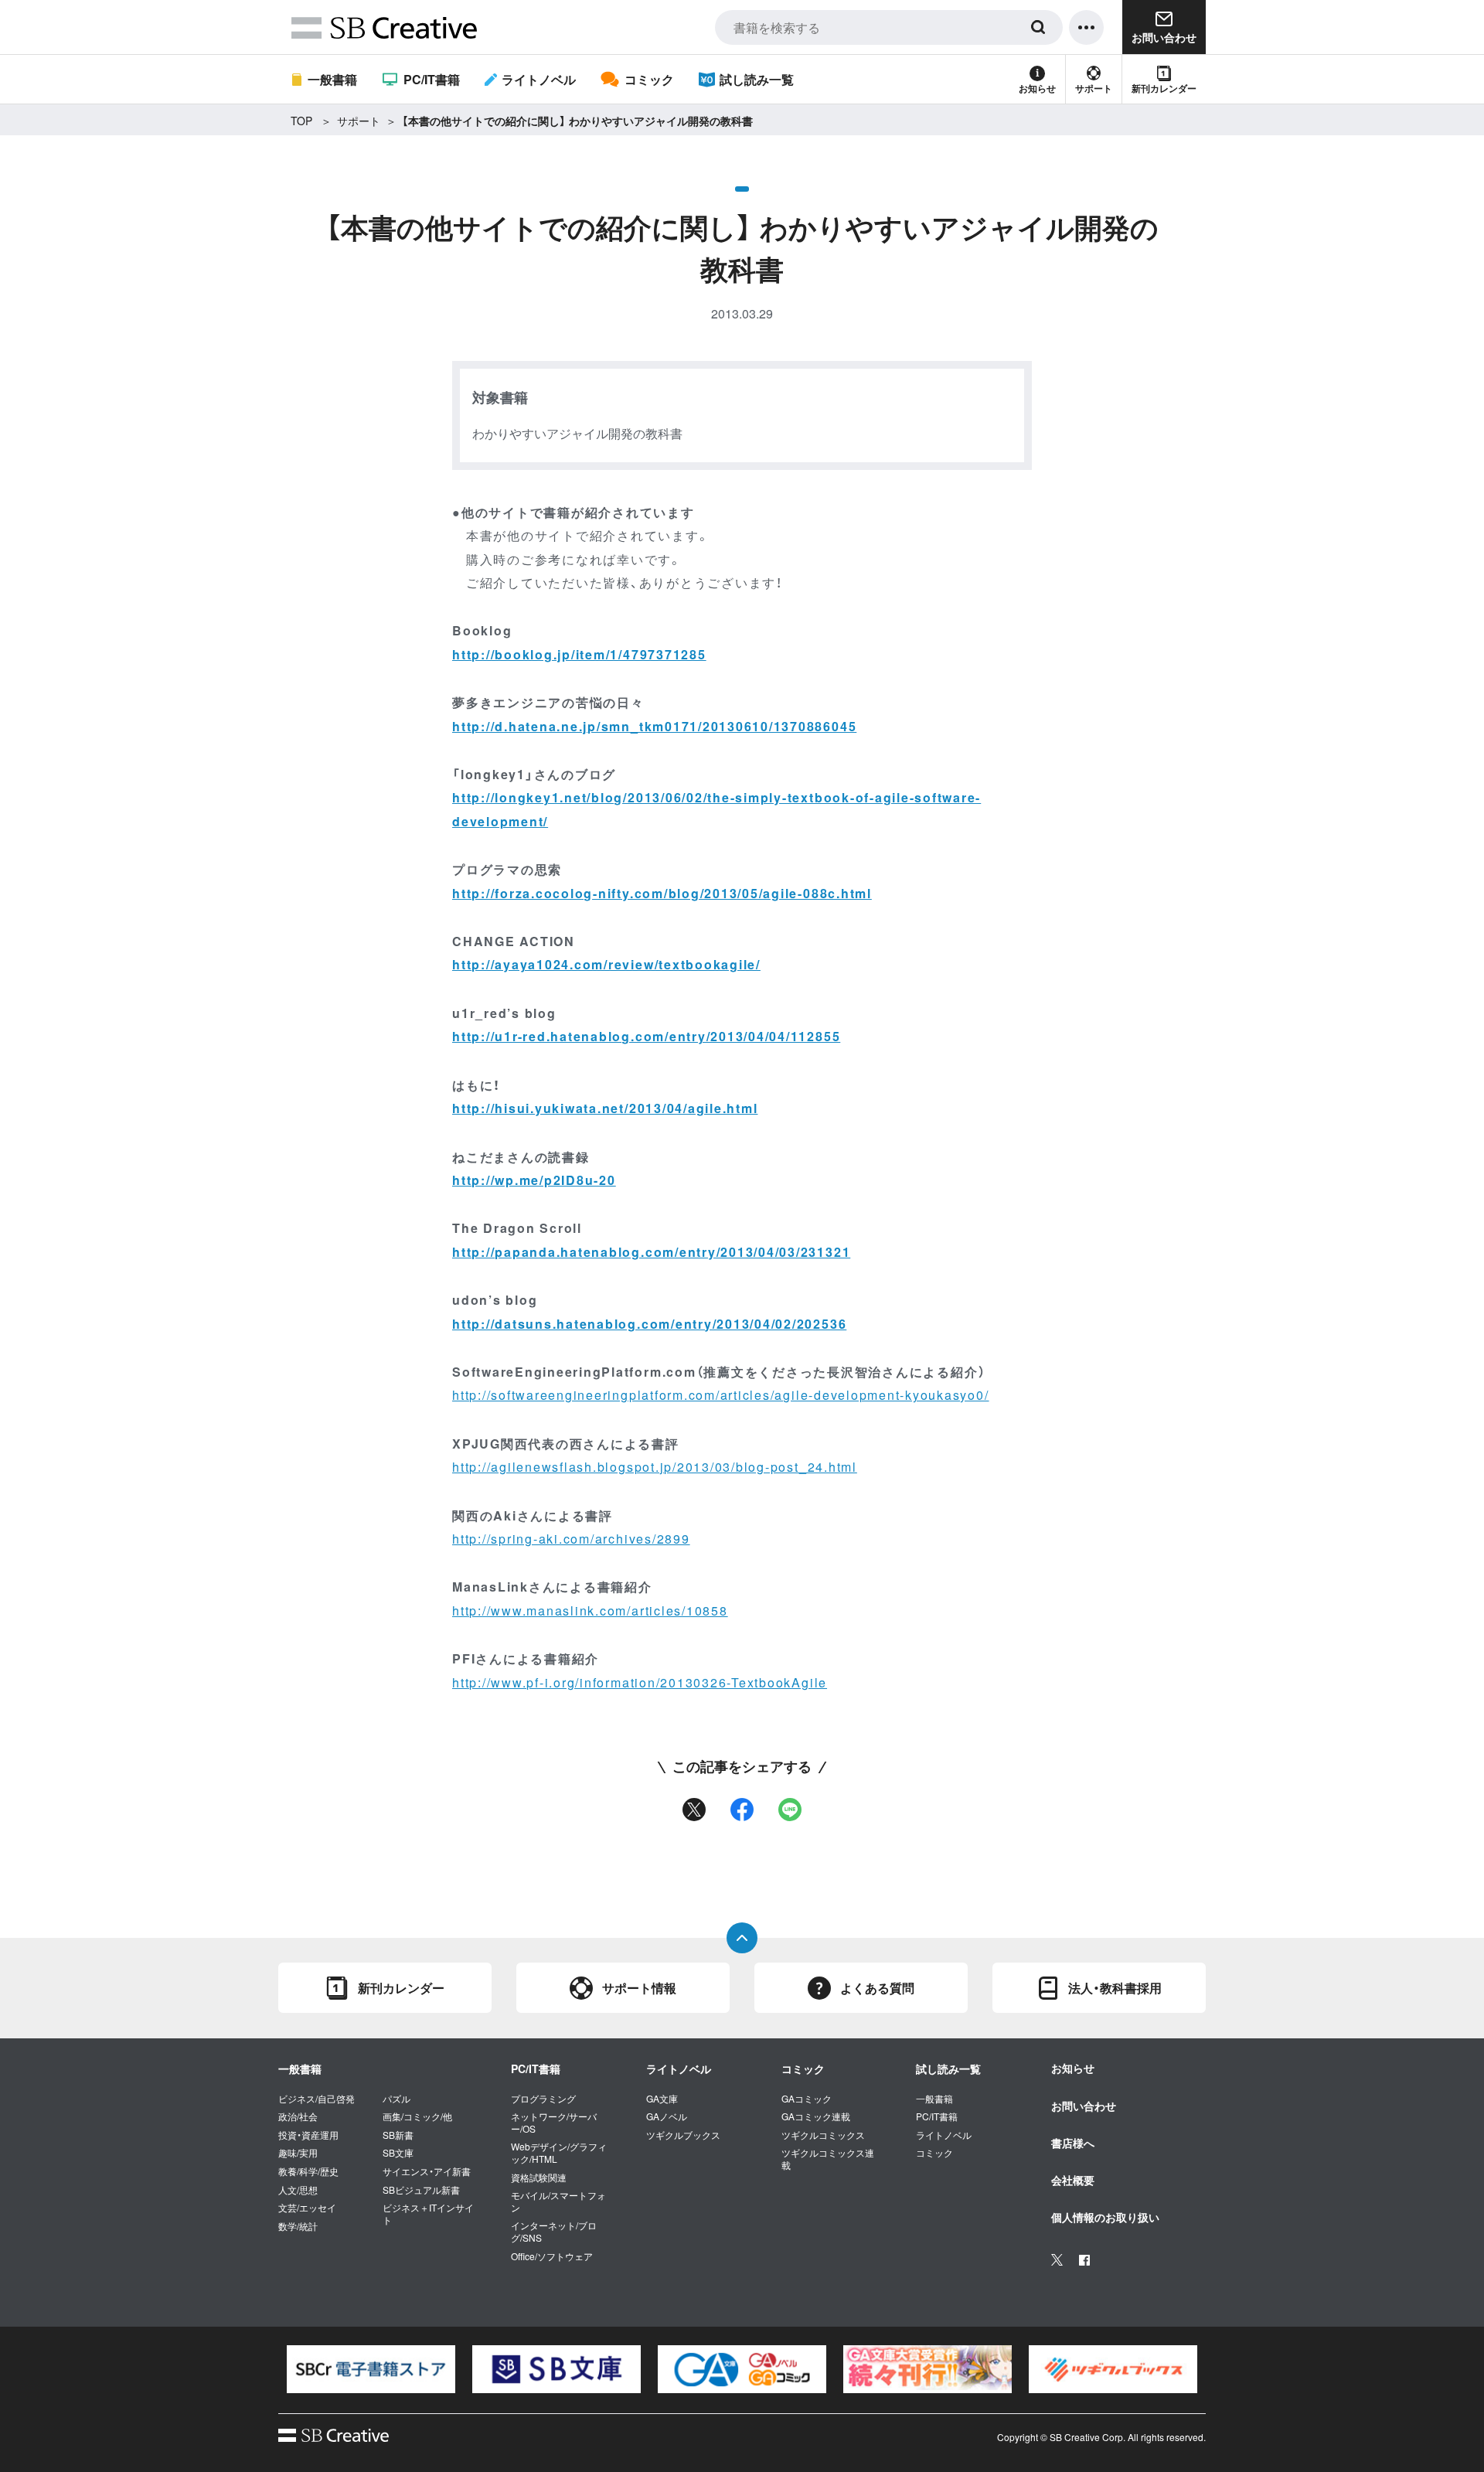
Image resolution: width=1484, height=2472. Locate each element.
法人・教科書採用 (1115, 1988)
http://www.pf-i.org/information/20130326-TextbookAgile (640, 1682)
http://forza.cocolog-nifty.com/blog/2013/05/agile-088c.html (662, 893)
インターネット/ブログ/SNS (554, 2231)
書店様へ (1073, 2143)
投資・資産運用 (308, 2135)
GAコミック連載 (816, 2116)
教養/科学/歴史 (308, 2171)
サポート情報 (639, 1988)
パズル (397, 2099)
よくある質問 (877, 1988)
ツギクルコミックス (823, 2135)
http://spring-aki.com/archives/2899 (571, 1539)
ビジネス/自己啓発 (317, 2099)
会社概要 (1073, 2180)
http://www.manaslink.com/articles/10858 (590, 1611)
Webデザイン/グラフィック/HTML (559, 2152)
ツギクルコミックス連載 (828, 2159)
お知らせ (1037, 88)
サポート (1094, 88)
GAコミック (807, 2099)
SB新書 (398, 2135)
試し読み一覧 (757, 79)
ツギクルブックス (683, 2135)
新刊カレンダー (1164, 88)
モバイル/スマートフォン (558, 2201)
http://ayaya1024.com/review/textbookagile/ (606, 964)
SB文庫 (398, 2153)
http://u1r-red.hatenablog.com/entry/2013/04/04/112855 (646, 1036)
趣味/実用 (298, 2153)
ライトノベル (539, 79)
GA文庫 (662, 2099)
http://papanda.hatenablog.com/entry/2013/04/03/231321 (651, 1252)
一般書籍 (332, 79)
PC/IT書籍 (431, 79)
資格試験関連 (539, 2177)
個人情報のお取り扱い (1105, 2217)
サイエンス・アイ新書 (427, 2171)
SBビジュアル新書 (421, 2190)
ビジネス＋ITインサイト (428, 2213)
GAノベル (667, 2116)
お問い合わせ (1084, 2106)
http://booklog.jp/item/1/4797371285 (579, 654)
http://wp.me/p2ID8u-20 (534, 1180)
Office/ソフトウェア (552, 2256)
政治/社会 (298, 2116)
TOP (301, 121)
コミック (649, 79)
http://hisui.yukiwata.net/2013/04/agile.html (605, 1108)
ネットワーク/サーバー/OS (554, 2122)
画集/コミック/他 (417, 2116)
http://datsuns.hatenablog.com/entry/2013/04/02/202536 (649, 1324)
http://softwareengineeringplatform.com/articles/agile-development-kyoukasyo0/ (721, 1395)
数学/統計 (298, 2226)
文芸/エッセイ (307, 2208)
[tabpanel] (371, 2369)
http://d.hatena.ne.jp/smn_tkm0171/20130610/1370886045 (654, 726)
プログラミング (543, 2099)
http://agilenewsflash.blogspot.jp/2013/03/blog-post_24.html (655, 1467)
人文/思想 (298, 2190)
